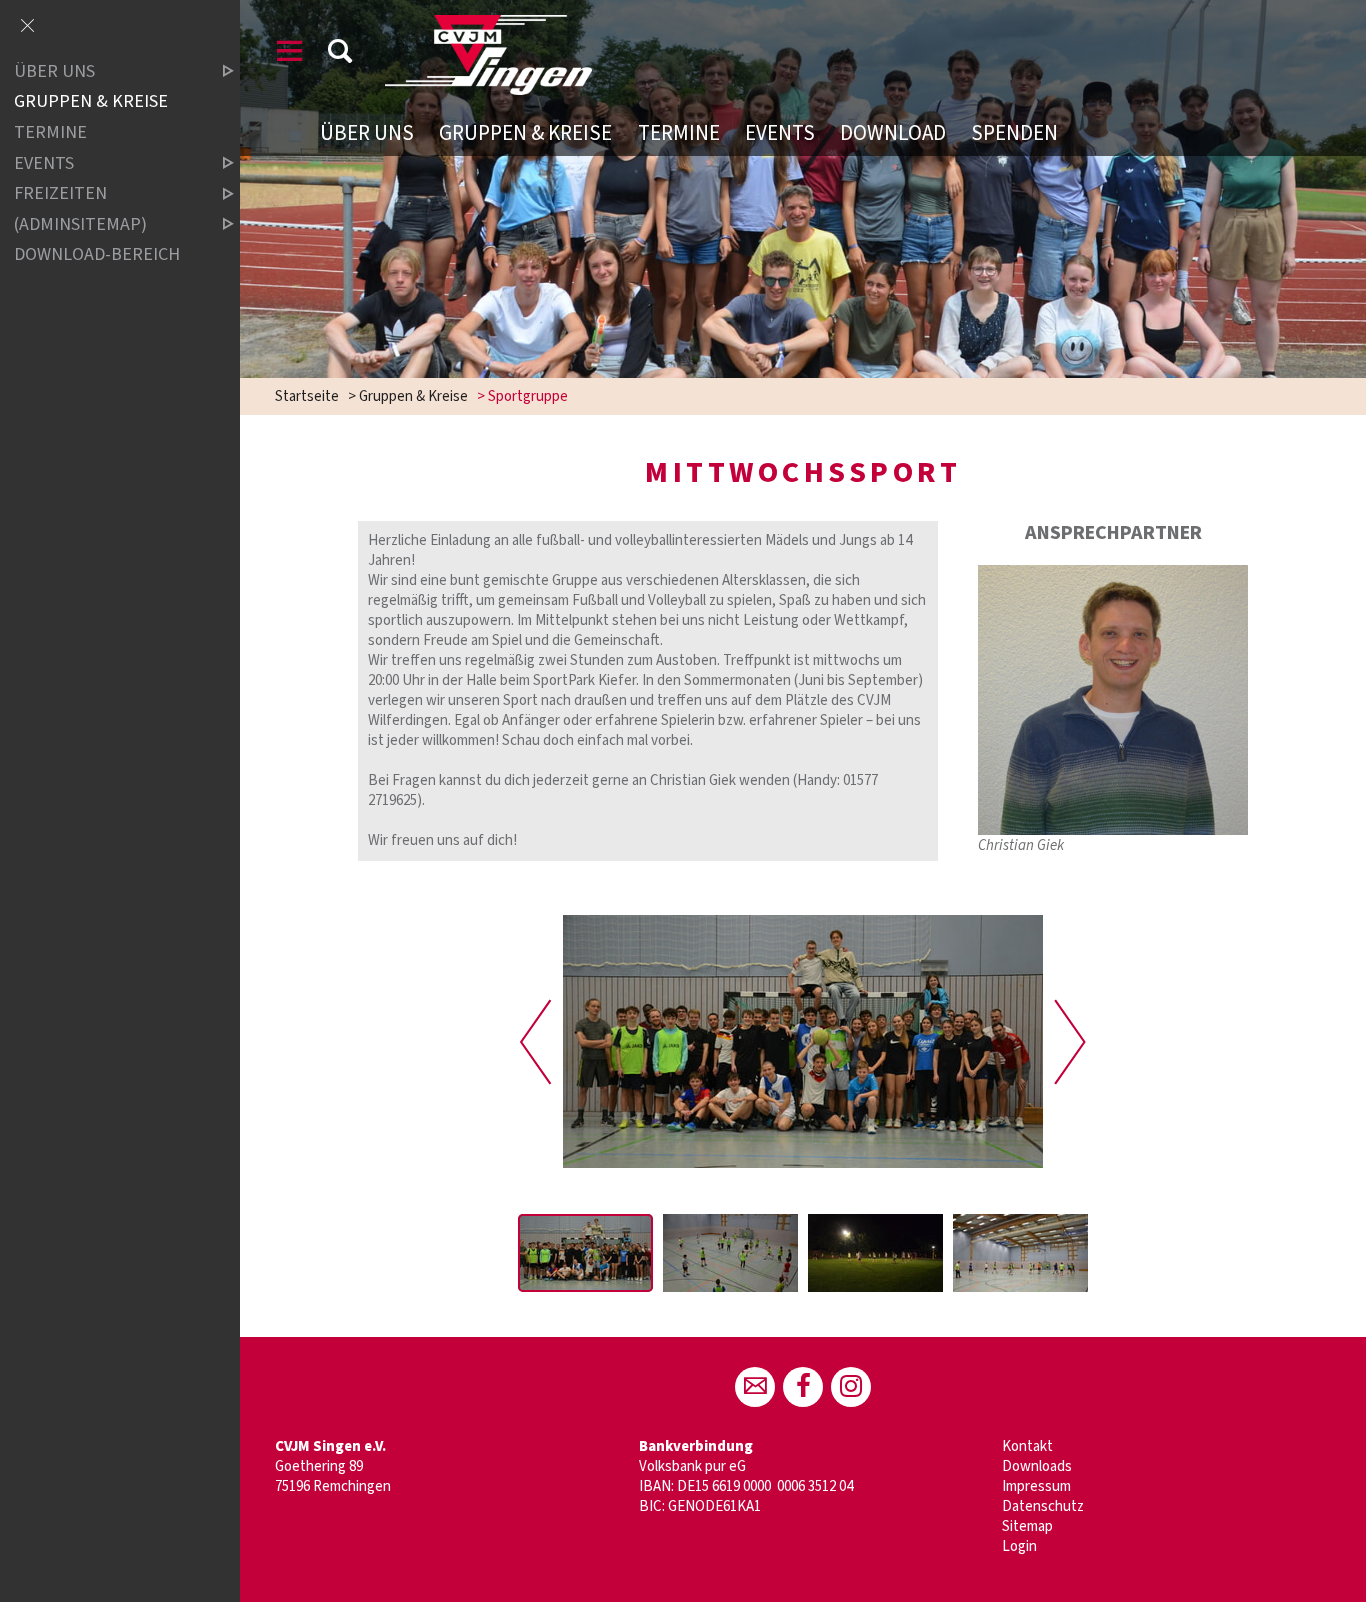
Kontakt (1027, 1446)
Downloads (1037, 1466)
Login (1019, 1546)
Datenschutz (1043, 1506)
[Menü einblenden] (290, 54)
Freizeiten (60, 193)
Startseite (307, 396)
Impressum (1036, 1486)
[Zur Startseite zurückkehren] (488, 24)
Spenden (1014, 133)
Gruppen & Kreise (525, 133)
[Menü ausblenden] (27, 27)
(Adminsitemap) (80, 224)
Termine (679, 133)
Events (780, 133)
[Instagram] (851, 1387)
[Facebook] (803, 1387)
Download (893, 133)
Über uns (367, 133)
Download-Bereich (97, 254)
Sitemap (1027, 1526)
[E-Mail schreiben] (755, 1387)
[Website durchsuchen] (340, 54)
